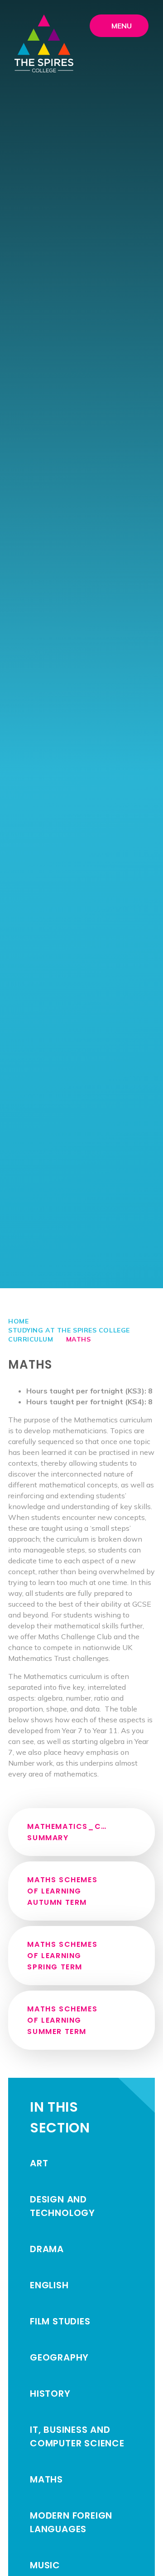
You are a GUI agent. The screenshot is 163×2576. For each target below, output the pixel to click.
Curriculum (31, 1339)
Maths (79, 1339)
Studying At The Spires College (69, 1330)
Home (18, 1321)
